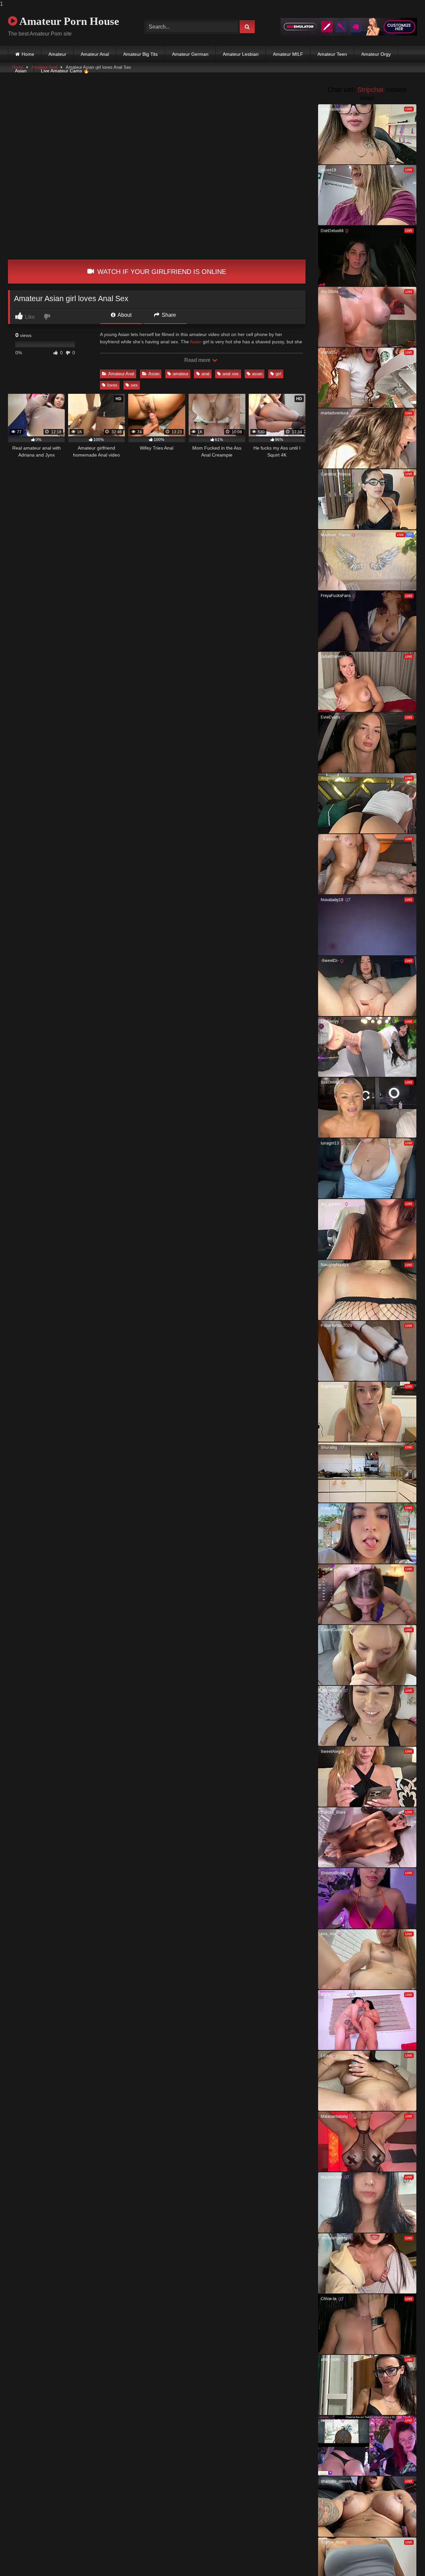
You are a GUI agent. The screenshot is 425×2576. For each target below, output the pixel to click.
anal (206, 374)
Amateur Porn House (68, 21)
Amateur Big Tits (140, 54)
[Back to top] (404, 2558)
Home (28, 54)
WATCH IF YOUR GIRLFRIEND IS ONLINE (161, 272)
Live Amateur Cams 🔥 (65, 71)
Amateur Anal (95, 54)
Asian (21, 71)
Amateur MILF (288, 54)
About (124, 315)
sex (134, 385)
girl (278, 374)
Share (168, 315)
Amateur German (190, 54)
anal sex (231, 374)
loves (112, 385)
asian (257, 374)
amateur (180, 374)
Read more (198, 360)
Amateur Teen (332, 54)
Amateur (57, 54)
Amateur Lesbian (241, 54)
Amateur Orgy (376, 54)
